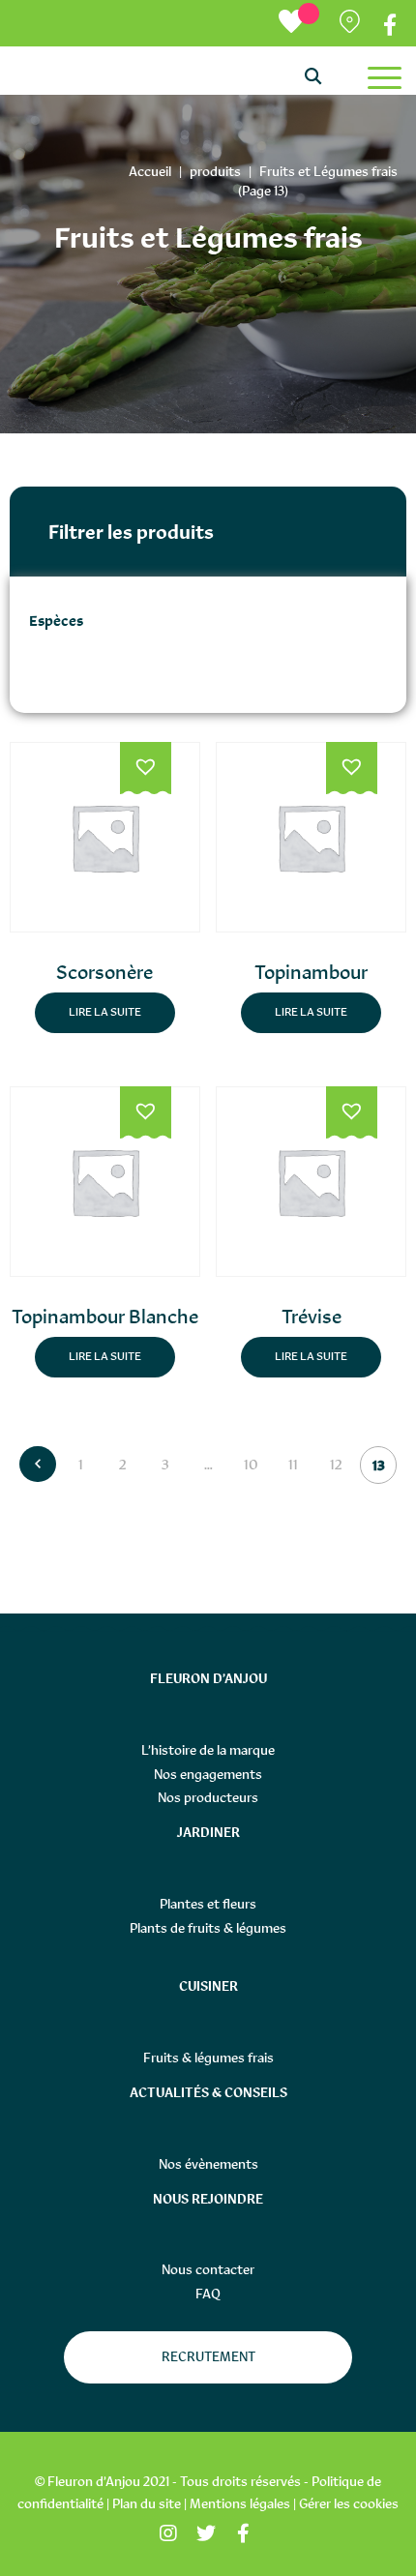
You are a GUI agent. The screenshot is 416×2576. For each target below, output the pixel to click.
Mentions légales (240, 2503)
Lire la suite (105, 1012)
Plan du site (147, 2503)
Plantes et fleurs (208, 1904)
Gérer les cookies (349, 2503)
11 (293, 1464)
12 (336, 1464)
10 (251, 1464)
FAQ (208, 2294)
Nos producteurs (208, 1797)
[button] (146, 769)
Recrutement (208, 2356)
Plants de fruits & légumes (208, 1928)
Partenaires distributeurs (352, 26)
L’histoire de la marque (208, 1750)
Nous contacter (208, 2269)
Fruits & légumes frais (208, 2058)
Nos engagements (208, 1774)
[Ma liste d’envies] (299, 23)
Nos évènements (208, 2164)
